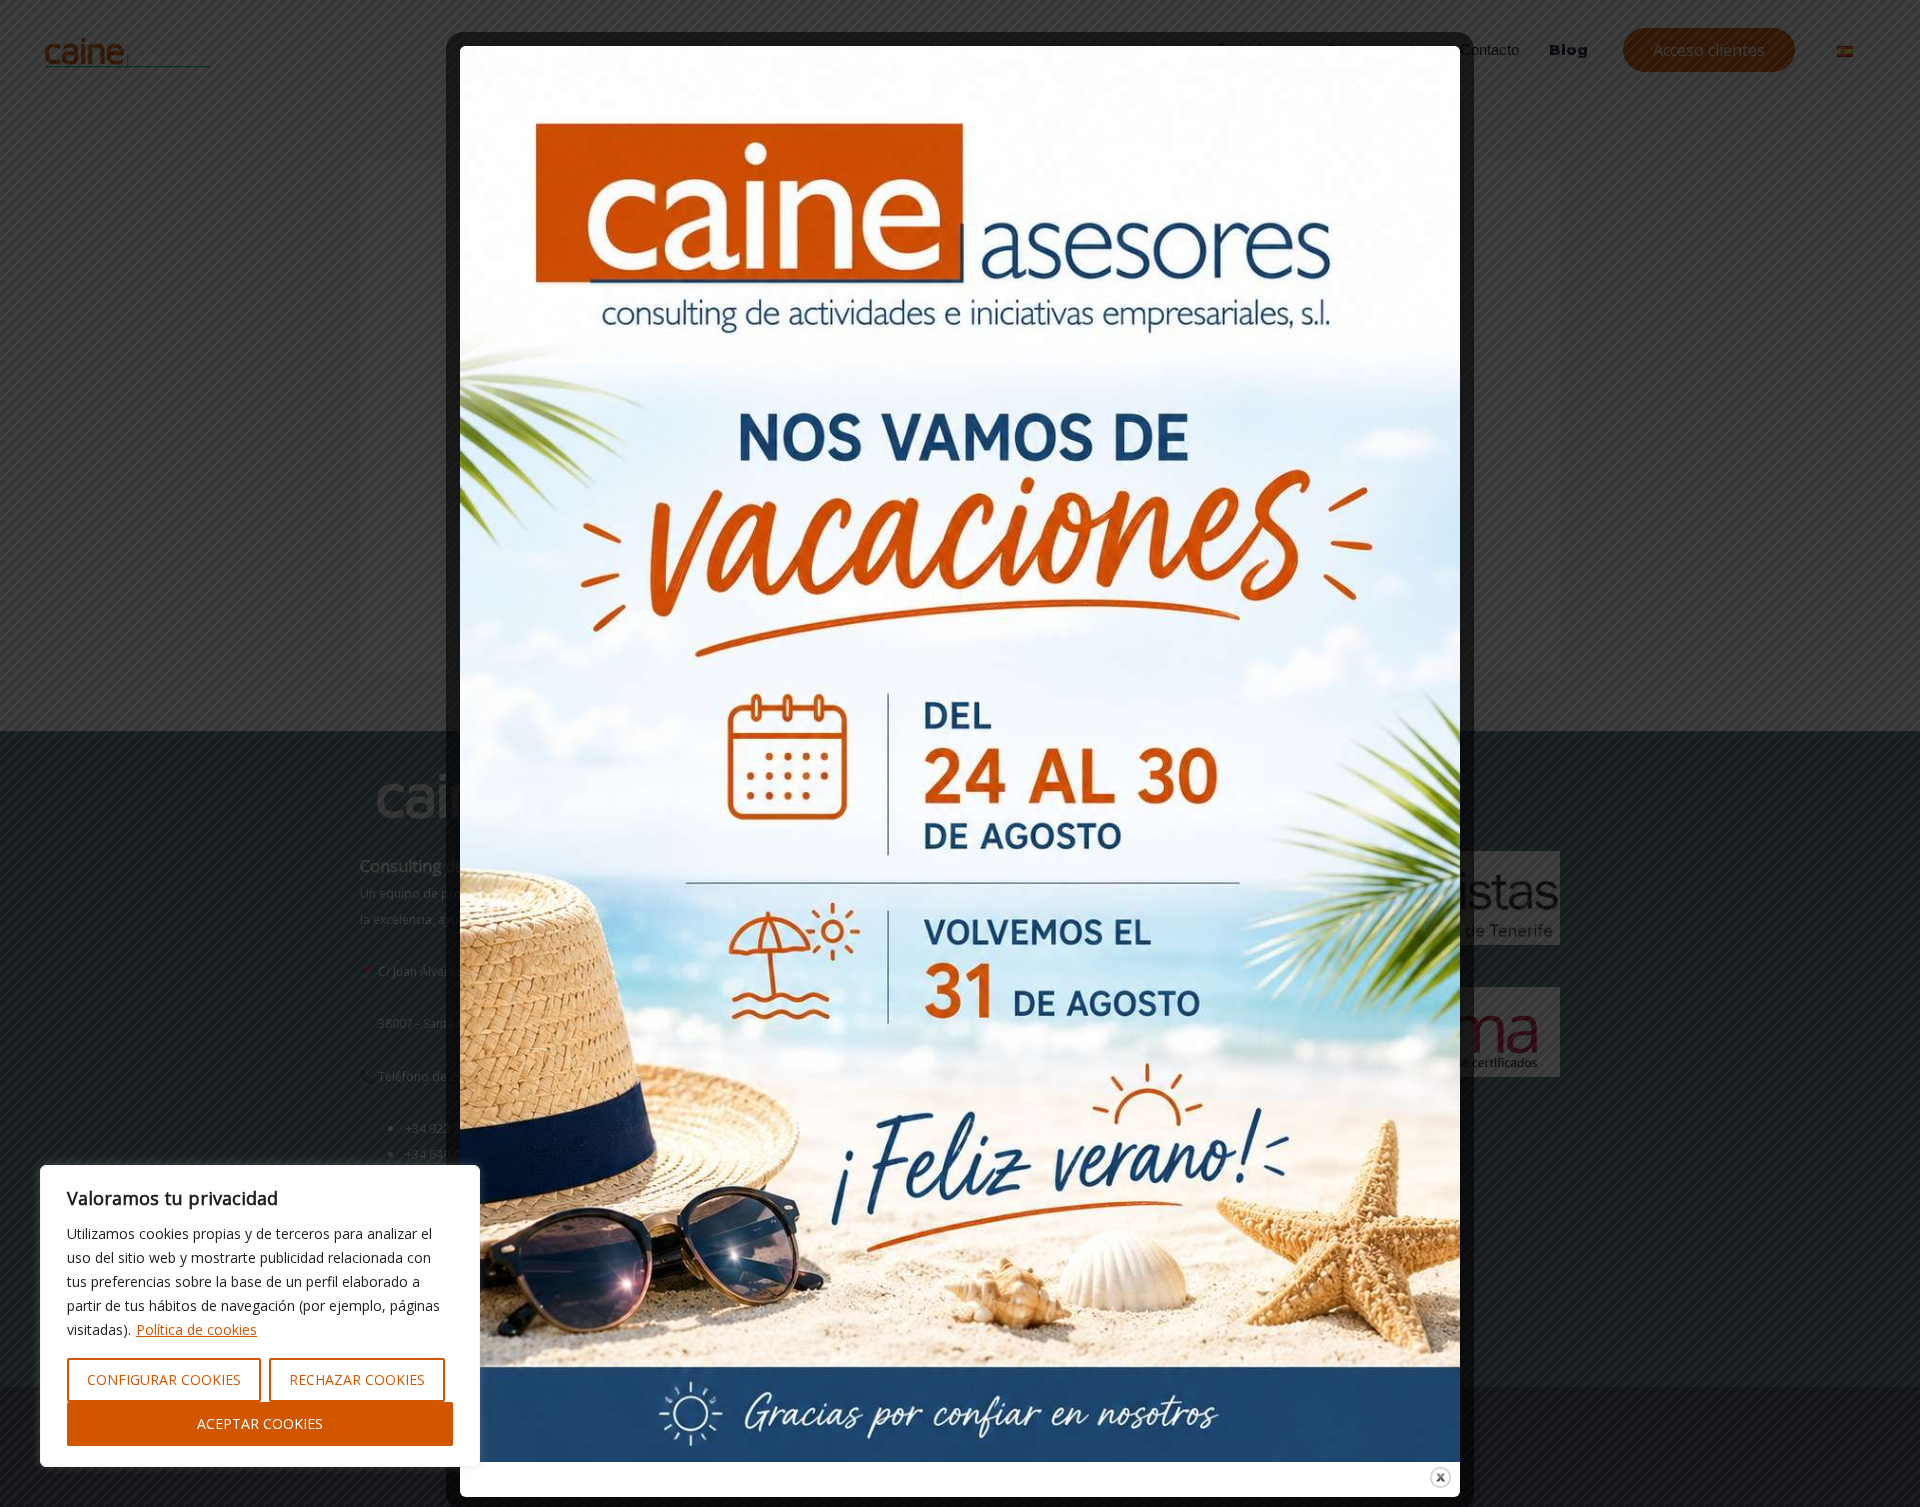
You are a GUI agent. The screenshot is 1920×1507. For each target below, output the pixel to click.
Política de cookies (196, 1329)
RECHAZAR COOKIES (357, 1379)
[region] (260, 1316)
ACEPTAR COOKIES (260, 1423)
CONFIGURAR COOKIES (164, 1379)
